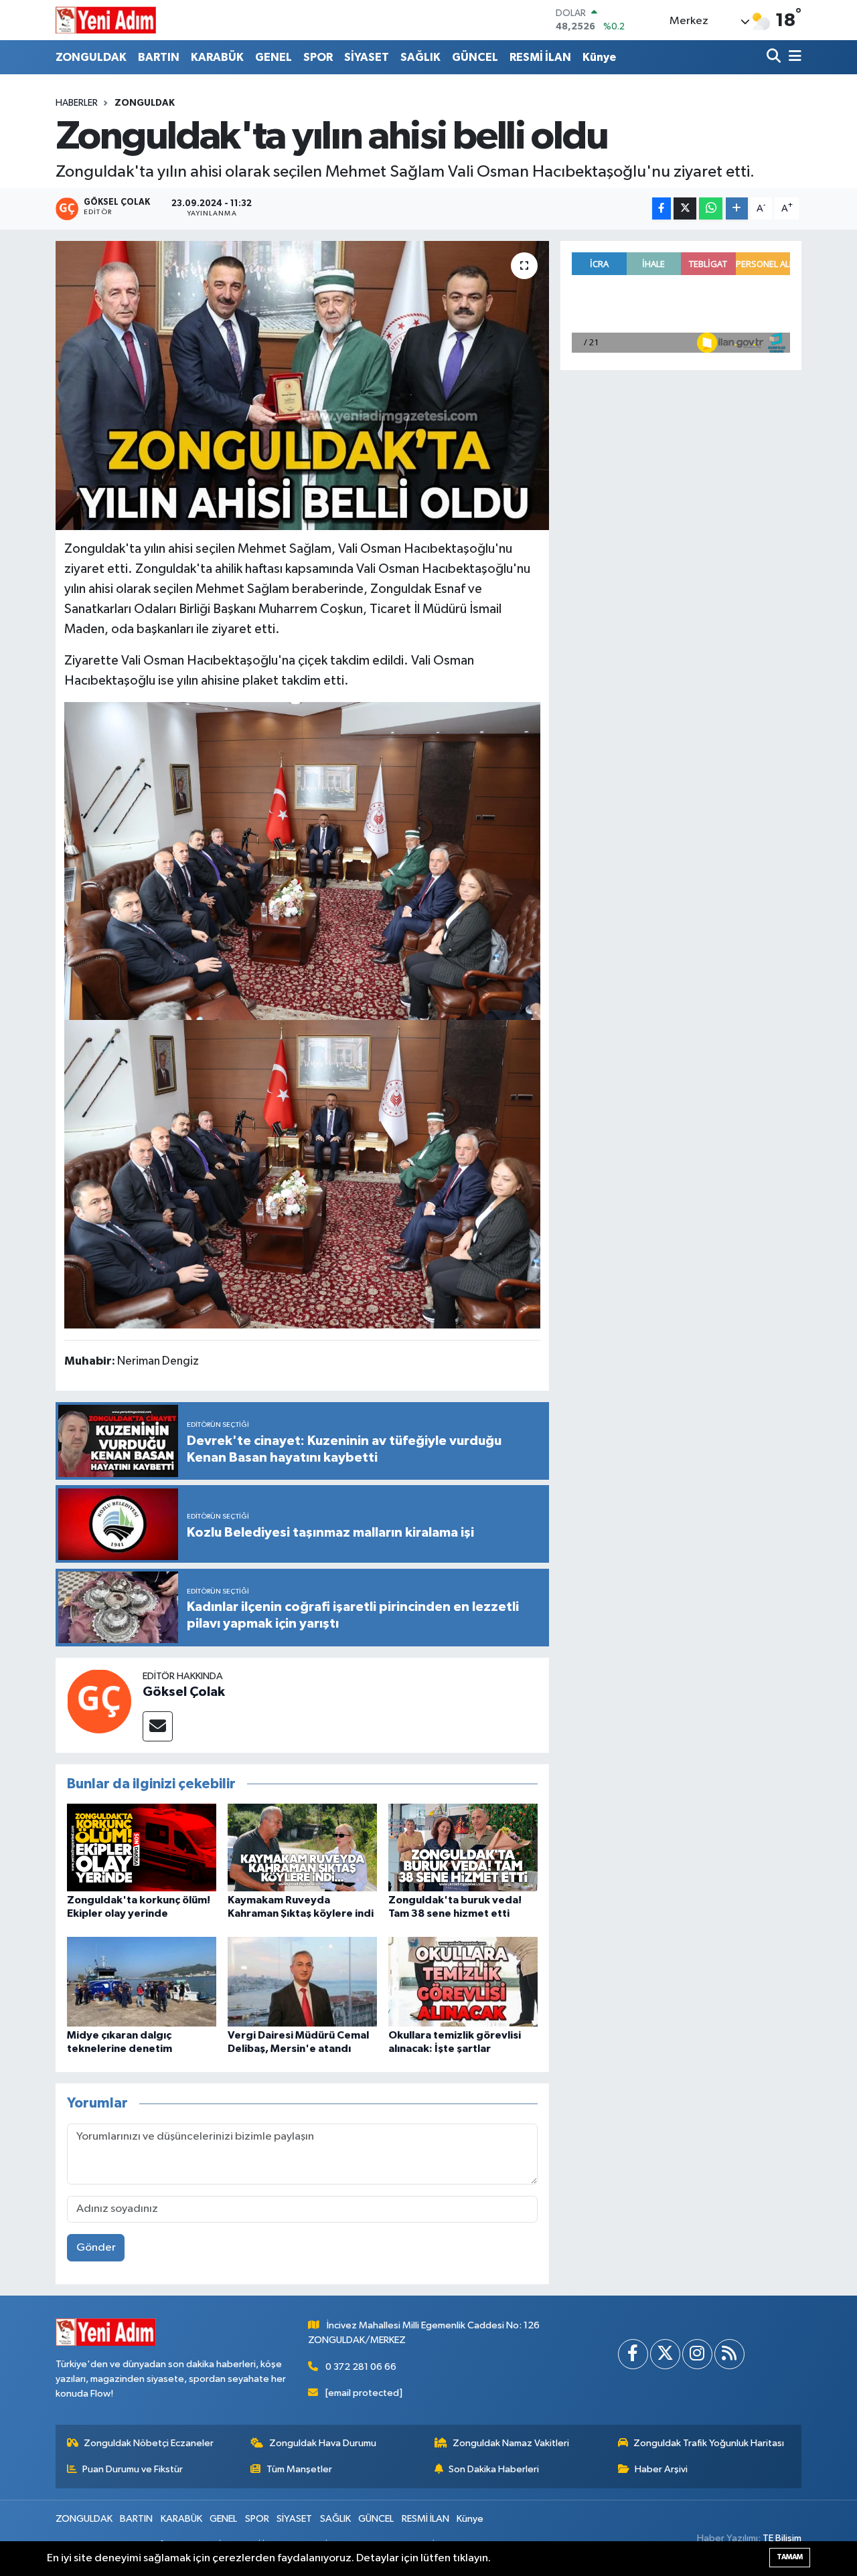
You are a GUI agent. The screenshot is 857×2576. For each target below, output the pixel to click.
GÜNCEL (475, 57)
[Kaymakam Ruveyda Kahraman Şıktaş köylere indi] (302, 1848)
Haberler (77, 103)
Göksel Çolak (184, 1692)
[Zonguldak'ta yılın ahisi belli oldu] (302, 385)
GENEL (274, 57)
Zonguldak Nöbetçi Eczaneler (149, 2443)
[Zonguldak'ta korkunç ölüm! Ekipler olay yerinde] (142, 1848)
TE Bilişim (782, 2538)
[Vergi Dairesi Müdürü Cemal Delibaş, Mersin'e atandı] (302, 1981)
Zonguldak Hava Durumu (323, 2443)
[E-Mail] (158, 1726)
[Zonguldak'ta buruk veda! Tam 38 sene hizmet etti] (463, 1848)
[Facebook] (633, 2354)
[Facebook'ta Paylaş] (661, 208)
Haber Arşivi (661, 2469)
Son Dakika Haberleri (494, 2469)
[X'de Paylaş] (685, 208)
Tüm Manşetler (299, 2469)
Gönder (96, 2248)
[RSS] (729, 2354)
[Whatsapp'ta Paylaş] (711, 208)
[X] (665, 2354)
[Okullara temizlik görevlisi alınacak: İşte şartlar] (463, 1981)
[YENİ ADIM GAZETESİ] (106, 20)
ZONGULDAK (91, 57)
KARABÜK (217, 57)
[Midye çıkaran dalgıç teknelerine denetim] (142, 1981)
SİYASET (367, 57)
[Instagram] (697, 2354)
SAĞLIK (420, 57)
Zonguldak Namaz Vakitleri (511, 2443)
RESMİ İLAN (540, 57)
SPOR (318, 57)
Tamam (790, 2557)
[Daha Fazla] (737, 208)
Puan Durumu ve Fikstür (133, 2469)
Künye (599, 57)
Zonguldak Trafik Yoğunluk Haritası (709, 2443)
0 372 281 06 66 (361, 2367)
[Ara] (775, 57)
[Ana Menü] (793, 57)
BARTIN (159, 57)
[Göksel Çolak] (99, 1701)
